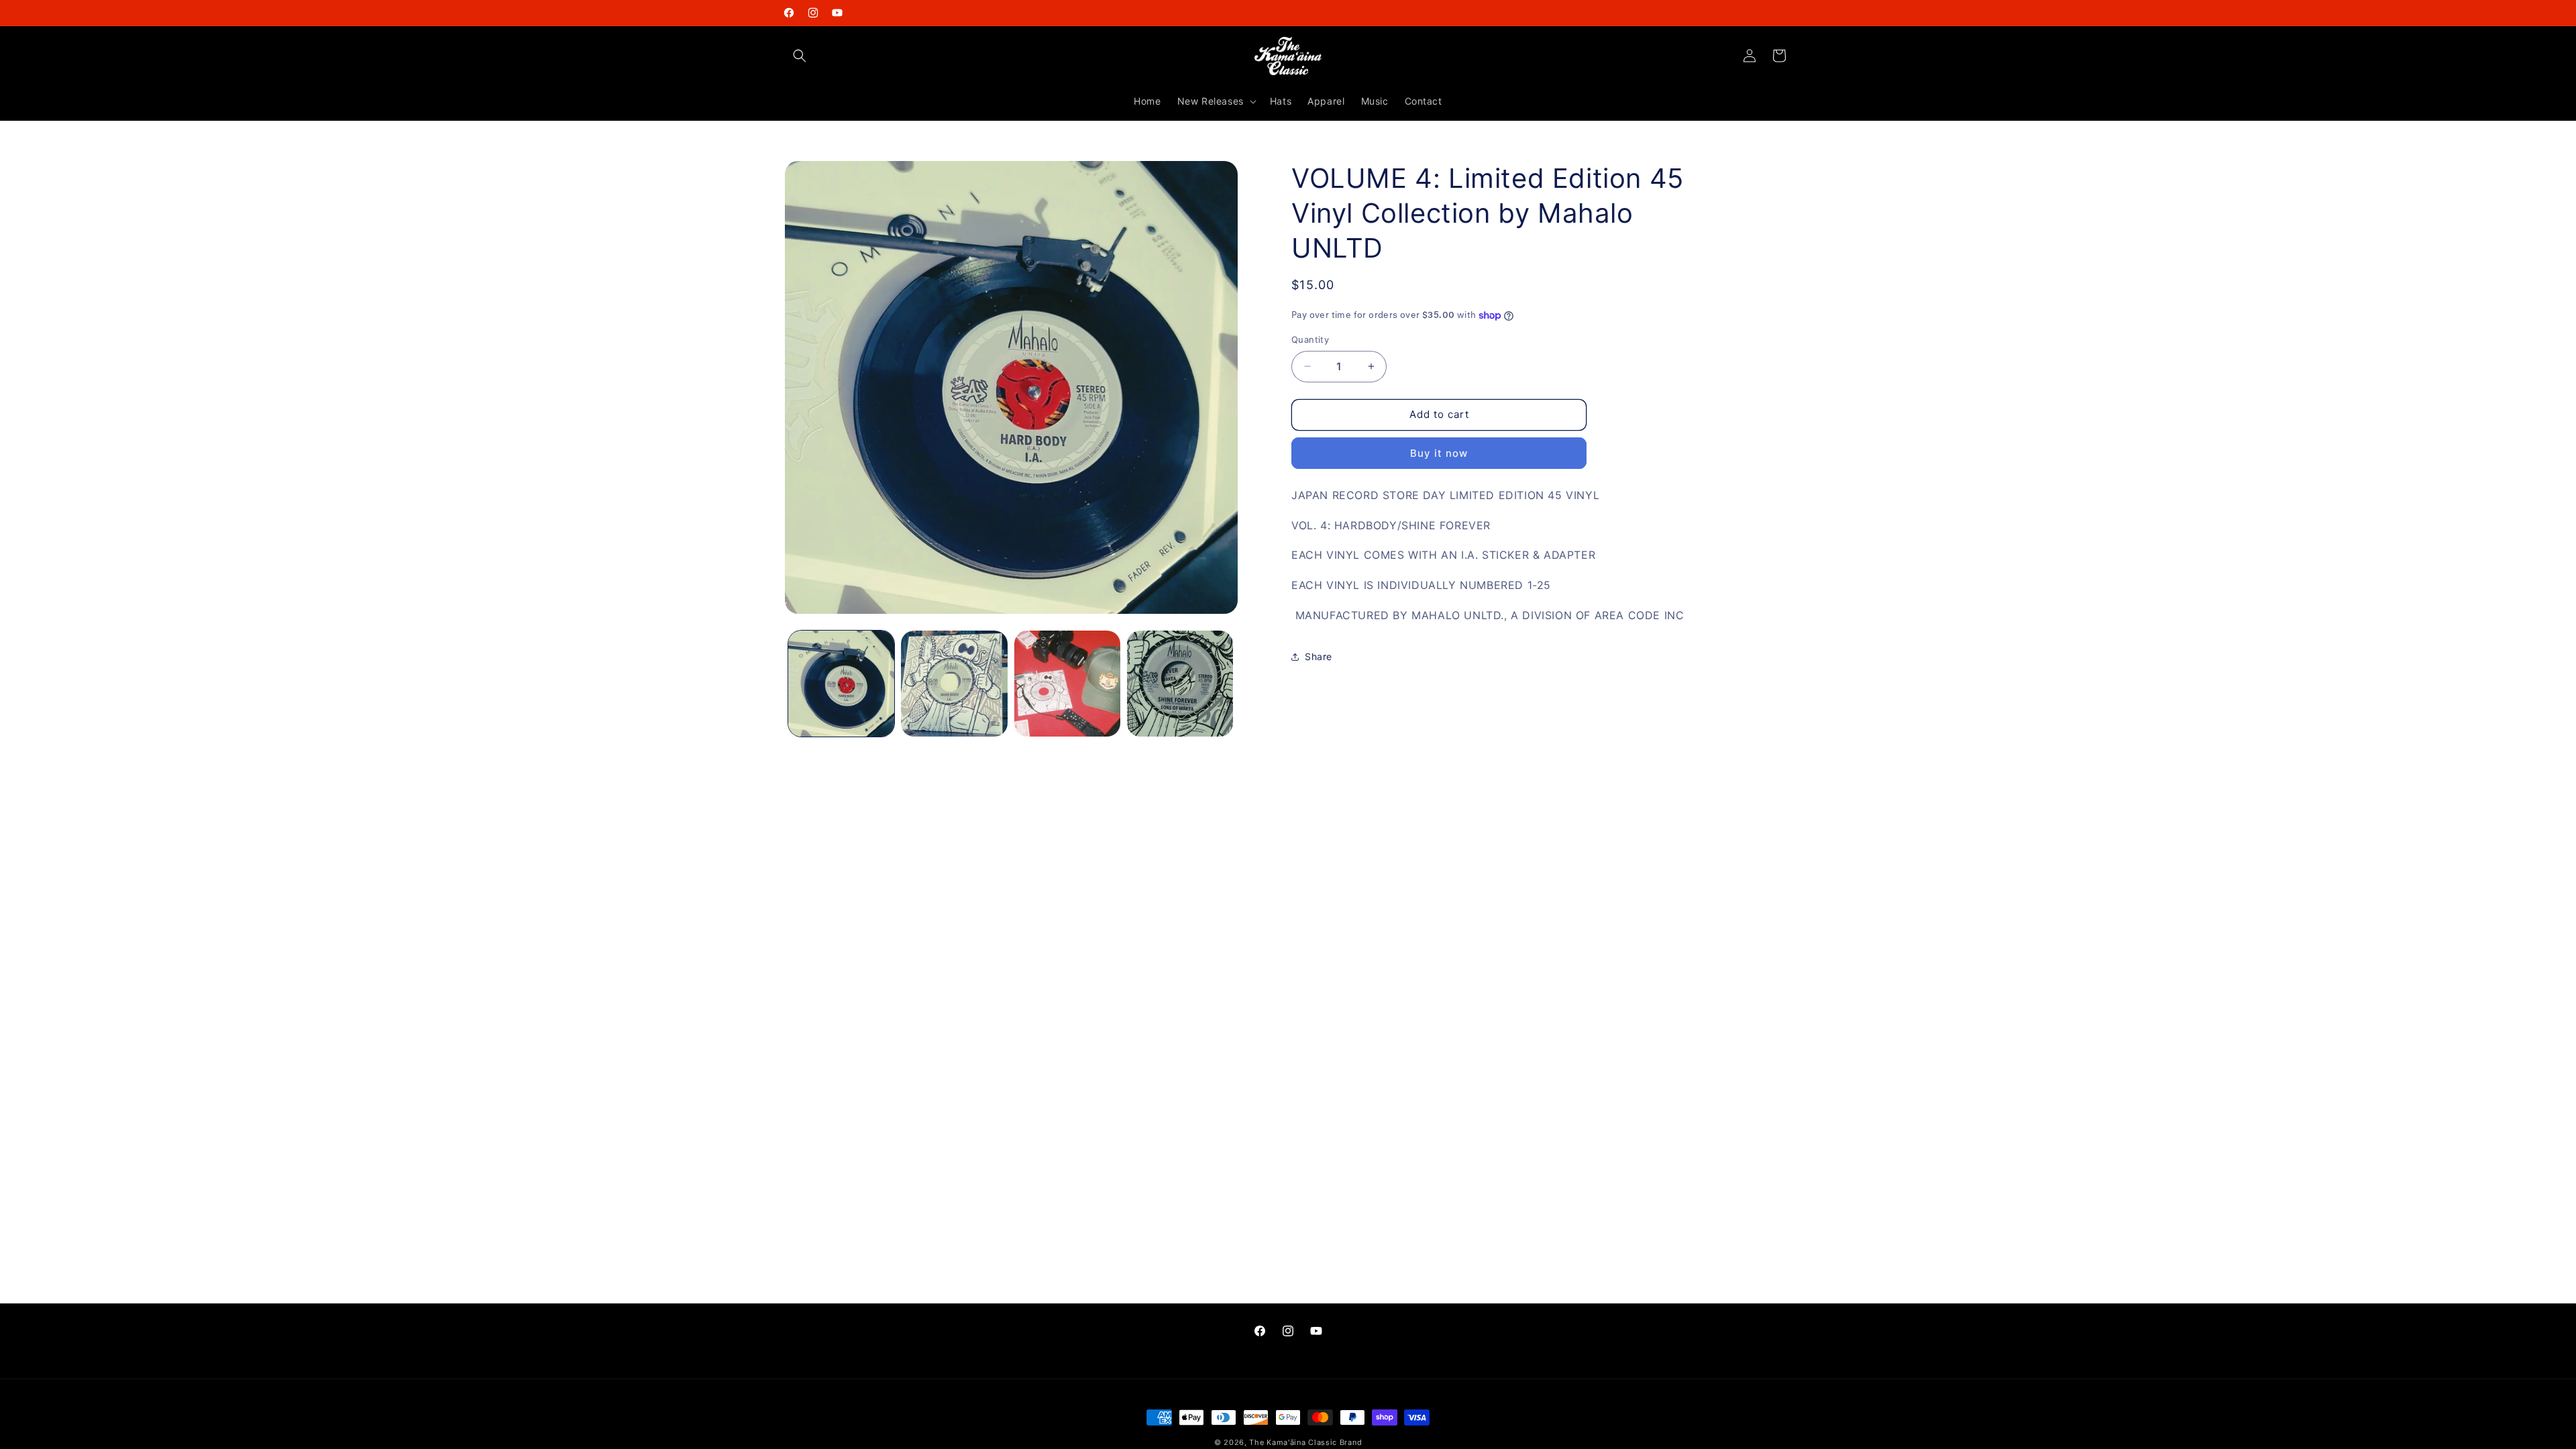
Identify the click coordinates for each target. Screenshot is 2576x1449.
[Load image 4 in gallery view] (1180, 684)
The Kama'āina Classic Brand (1305, 1442)
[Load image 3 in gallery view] (1067, 684)
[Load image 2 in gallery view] (954, 684)
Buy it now (1439, 453)
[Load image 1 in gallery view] (841, 684)
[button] (800, 56)
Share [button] (1319, 656)
